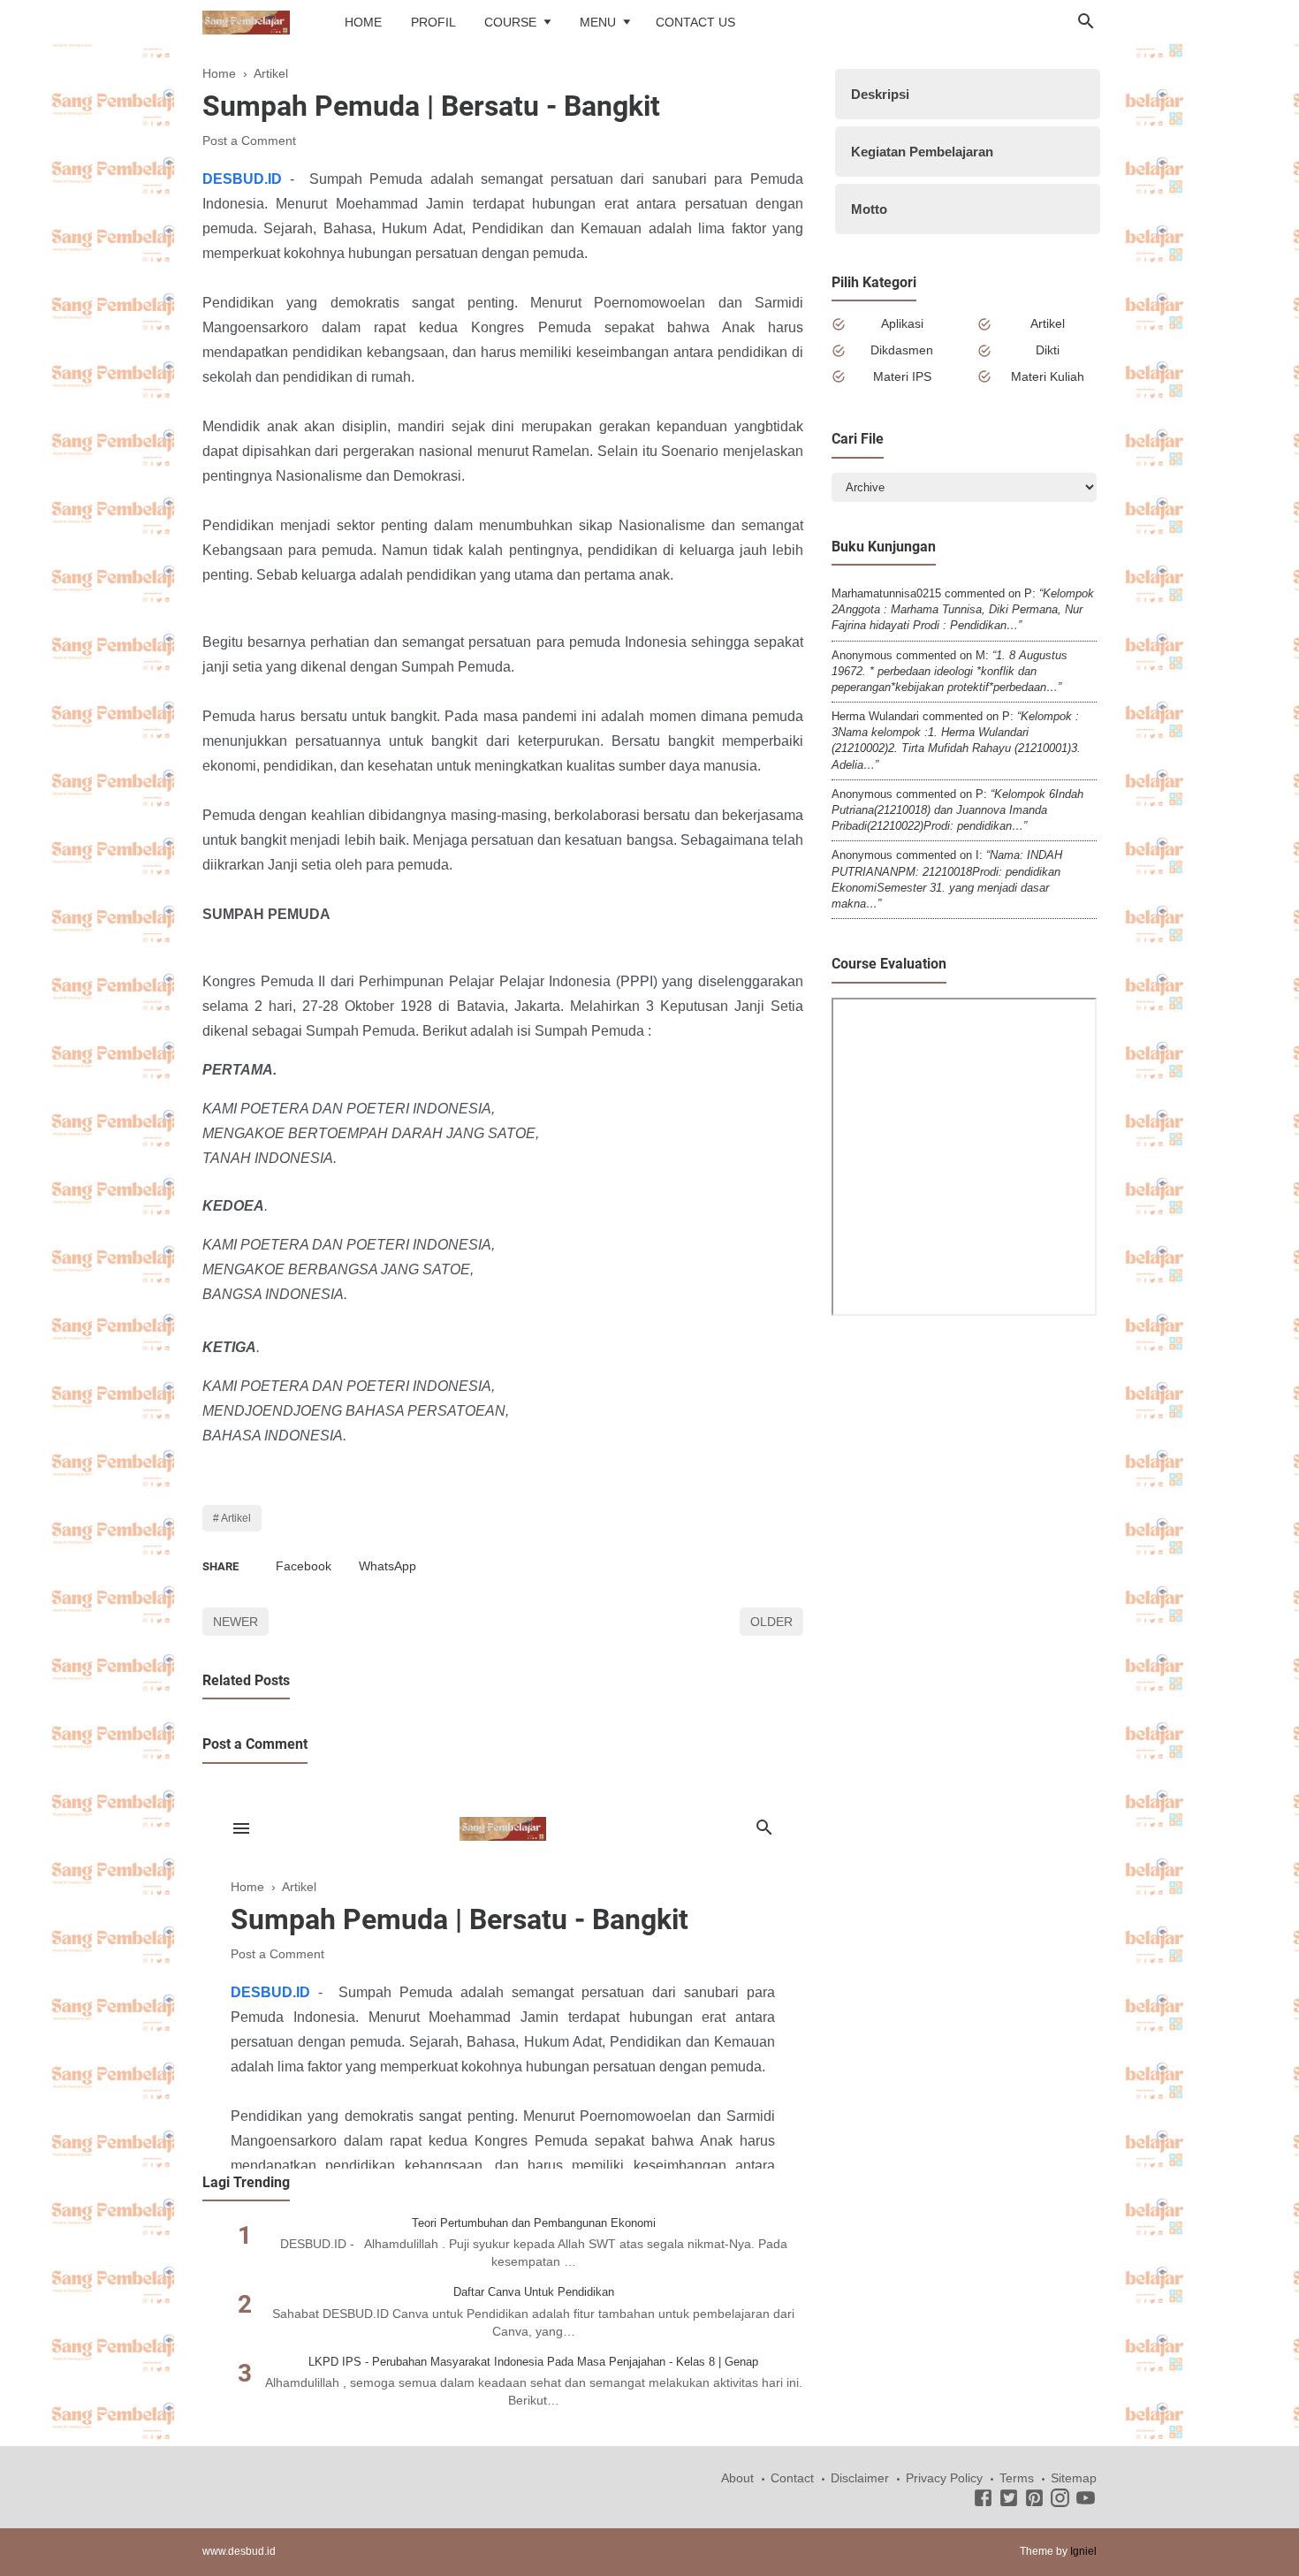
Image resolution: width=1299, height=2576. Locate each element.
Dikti (1048, 350)
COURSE (510, 22)
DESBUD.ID (242, 179)
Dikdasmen (902, 350)
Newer (235, 1622)
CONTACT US (695, 22)
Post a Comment (249, 141)
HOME (363, 22)
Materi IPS (902, 376)
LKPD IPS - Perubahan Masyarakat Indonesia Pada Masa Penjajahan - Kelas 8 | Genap (533, 2362)
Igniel (1083, 2551)
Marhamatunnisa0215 (886, 593)
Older (771, 1622)
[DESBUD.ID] (246, 21)
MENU (598, 22)
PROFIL (433, 22)
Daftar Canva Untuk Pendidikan (534, 2292)
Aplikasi (902, 323)
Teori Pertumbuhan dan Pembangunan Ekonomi (534, 2223)
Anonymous (862, 655)
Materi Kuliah (1048, 376)
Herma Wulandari (875, 716)
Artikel (236, 1518)
